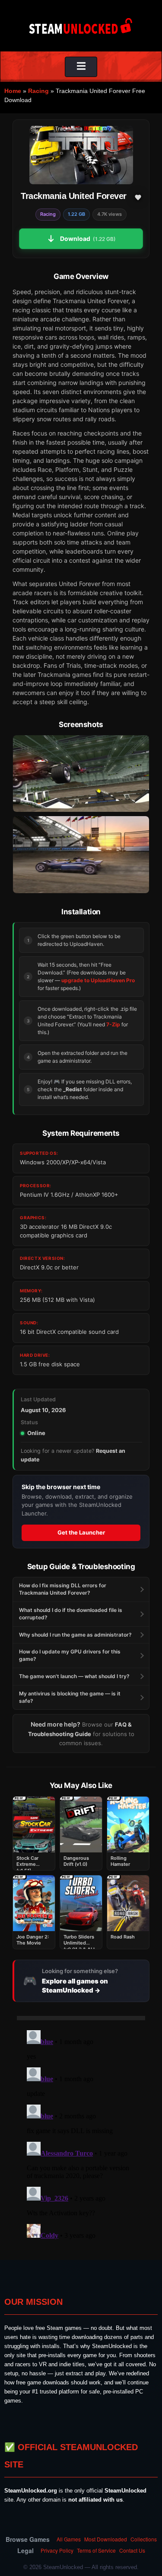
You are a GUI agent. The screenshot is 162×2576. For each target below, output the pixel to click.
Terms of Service (96, 2550)
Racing (38, 91)
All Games (69, 2539)
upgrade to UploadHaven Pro (98, 980)
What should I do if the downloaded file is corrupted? (71, 1614)
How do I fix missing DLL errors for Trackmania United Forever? (63, 1589)
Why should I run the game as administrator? (75, 1635)
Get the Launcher (81, 1532)
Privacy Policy (57, 2550)
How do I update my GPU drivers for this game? (70, 1655)
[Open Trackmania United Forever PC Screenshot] (81, 774)
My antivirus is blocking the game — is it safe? (70, 1697)
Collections (144, 2539)
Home (13, 91)
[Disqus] (81, 2135)
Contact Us (132, 2550)
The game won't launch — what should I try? (74, 1676)
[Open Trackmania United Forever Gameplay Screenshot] (81, 854)
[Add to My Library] (138, 197)
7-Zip (113, 1024)
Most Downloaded (106, 2539)
